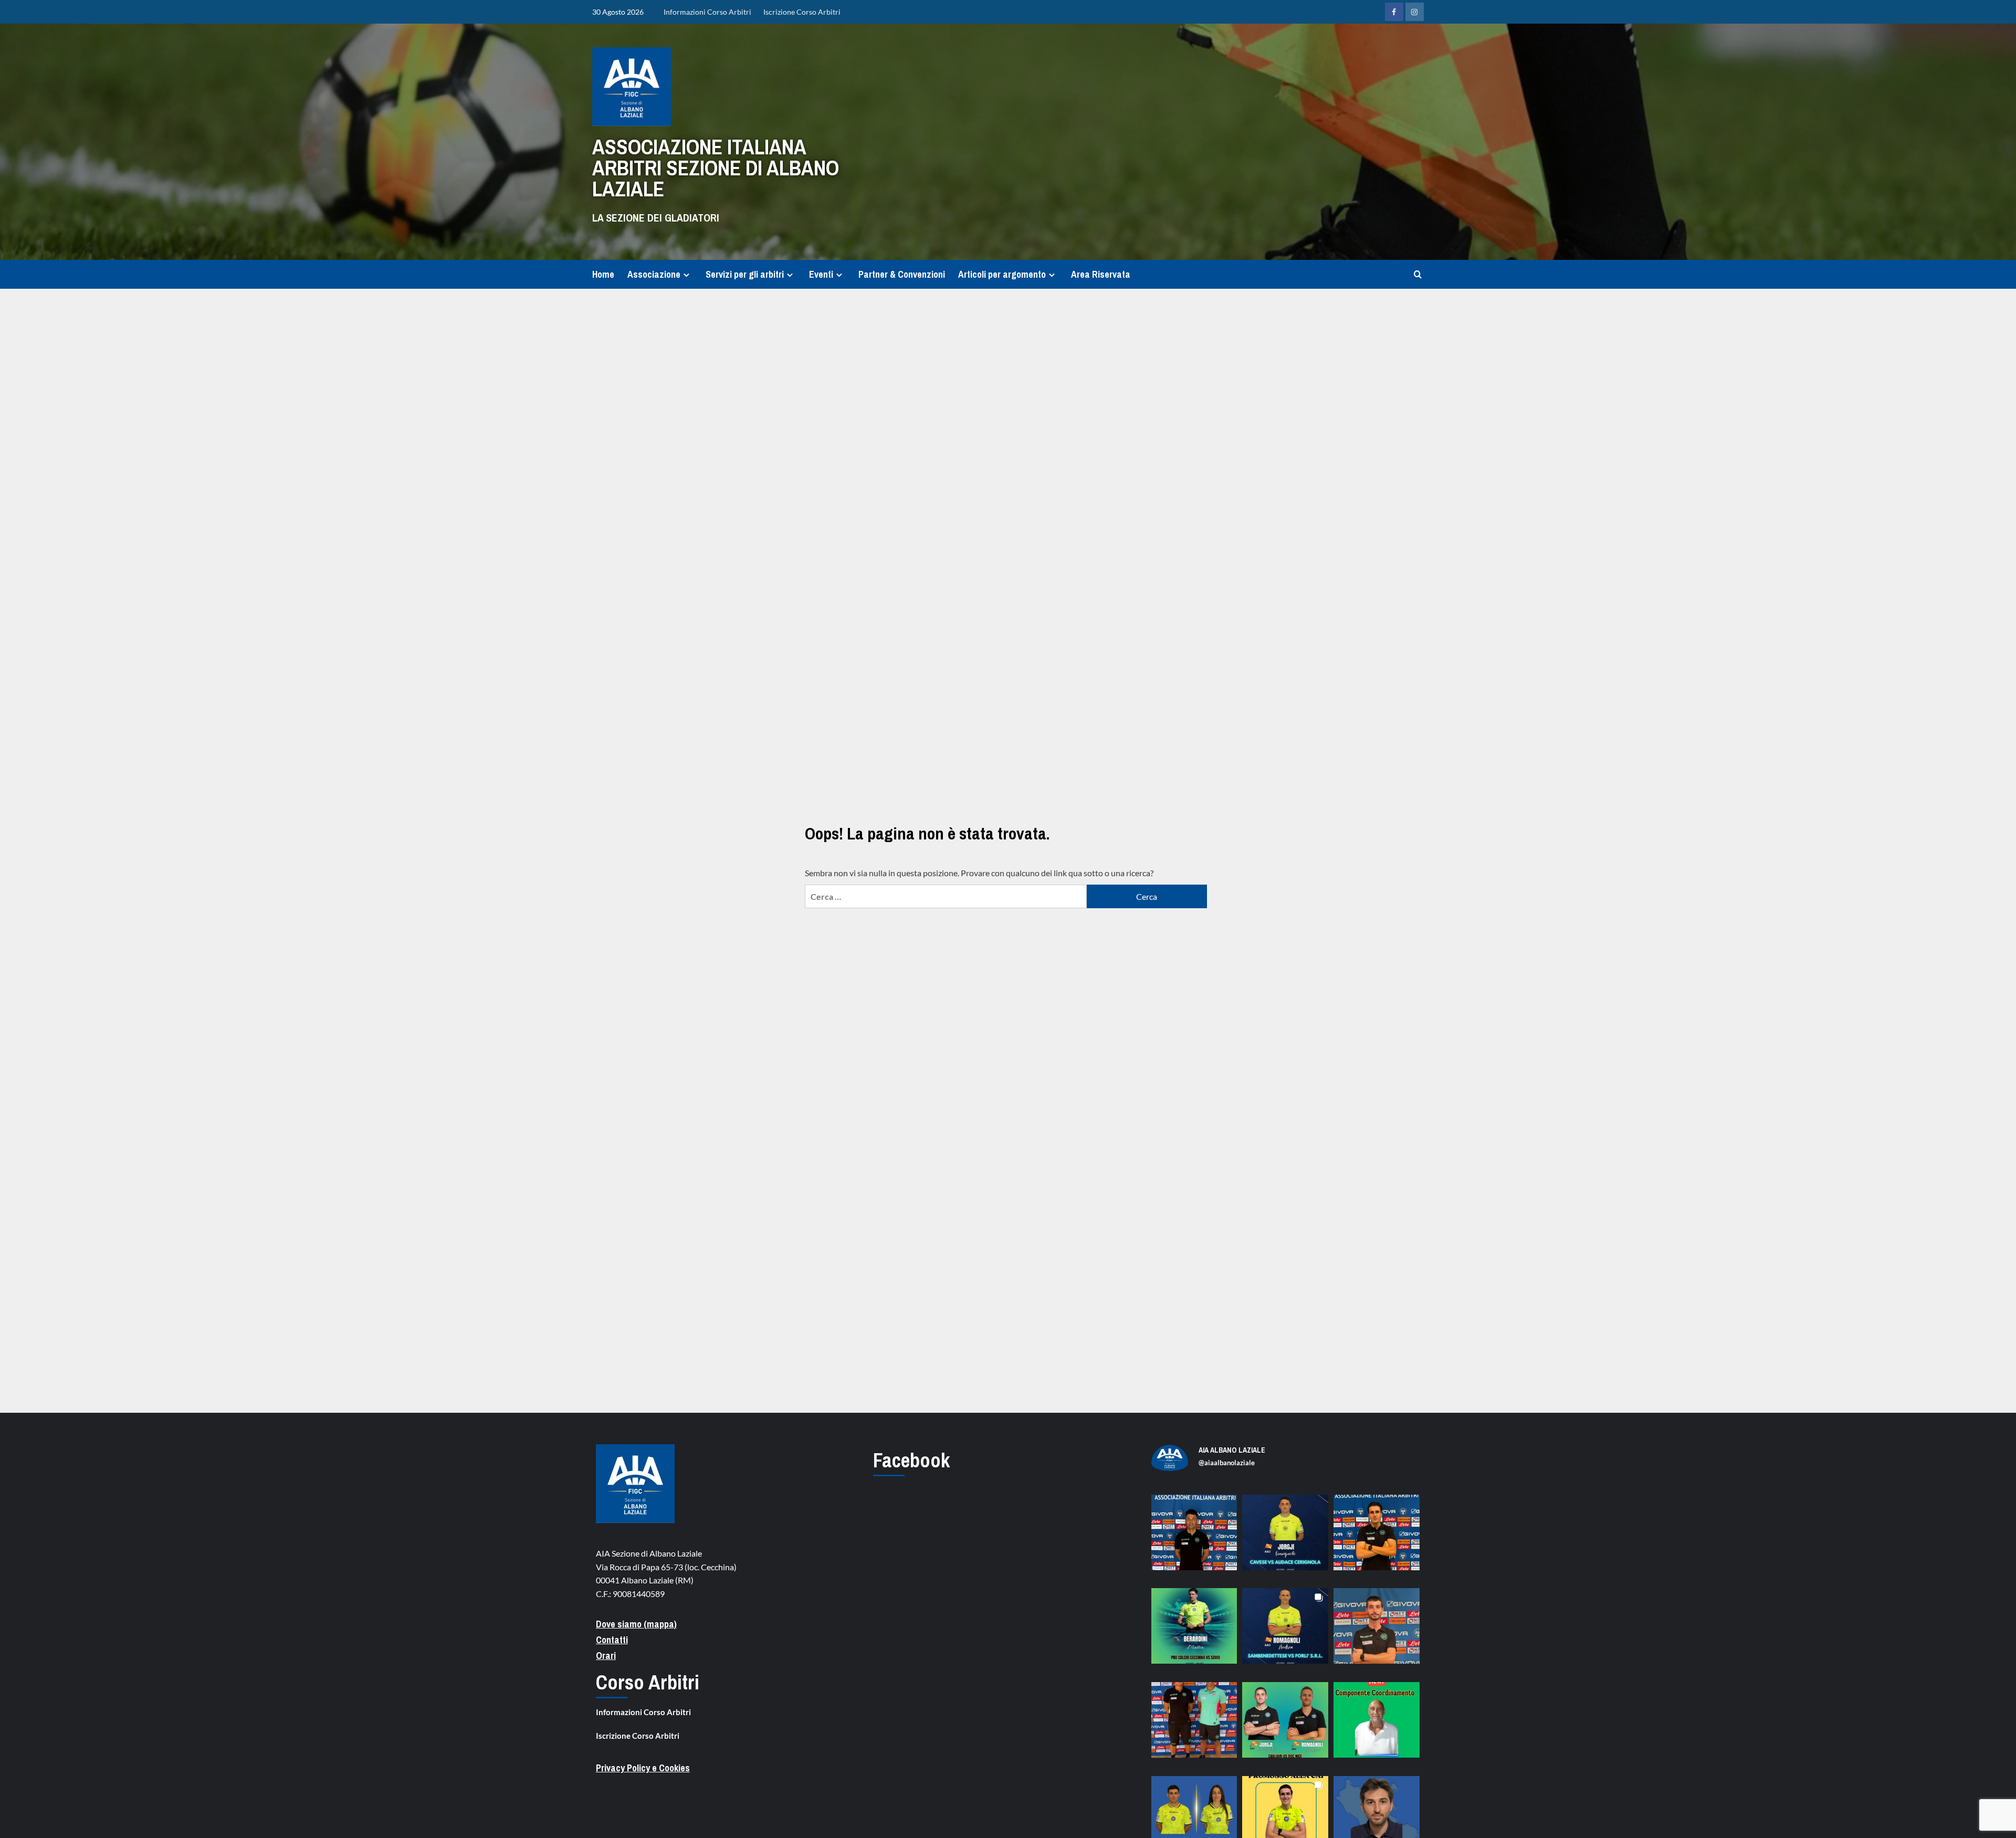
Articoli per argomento (1002, 274)
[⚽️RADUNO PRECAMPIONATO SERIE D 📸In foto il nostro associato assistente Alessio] (1377, 1631)
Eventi (821, 274)
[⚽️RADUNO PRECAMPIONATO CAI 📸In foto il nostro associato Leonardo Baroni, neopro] (1377, 1538)
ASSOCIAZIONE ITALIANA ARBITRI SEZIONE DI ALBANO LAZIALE (716, 168)
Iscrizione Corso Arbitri (802, 12)
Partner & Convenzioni (902, 274)
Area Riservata (1101, 274)
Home (603, 274)
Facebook (911, 1460)
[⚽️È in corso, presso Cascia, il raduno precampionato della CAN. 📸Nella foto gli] (1194, 1725)
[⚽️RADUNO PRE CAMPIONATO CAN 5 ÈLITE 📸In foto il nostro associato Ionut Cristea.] (1194, 1538)
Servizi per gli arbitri (745, 274)
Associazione (654, 274)
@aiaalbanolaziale (1227, 1463)
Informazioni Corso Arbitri (707, 12)
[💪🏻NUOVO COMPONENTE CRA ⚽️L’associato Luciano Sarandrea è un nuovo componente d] (1377, 1725)
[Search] (1418, 274)
